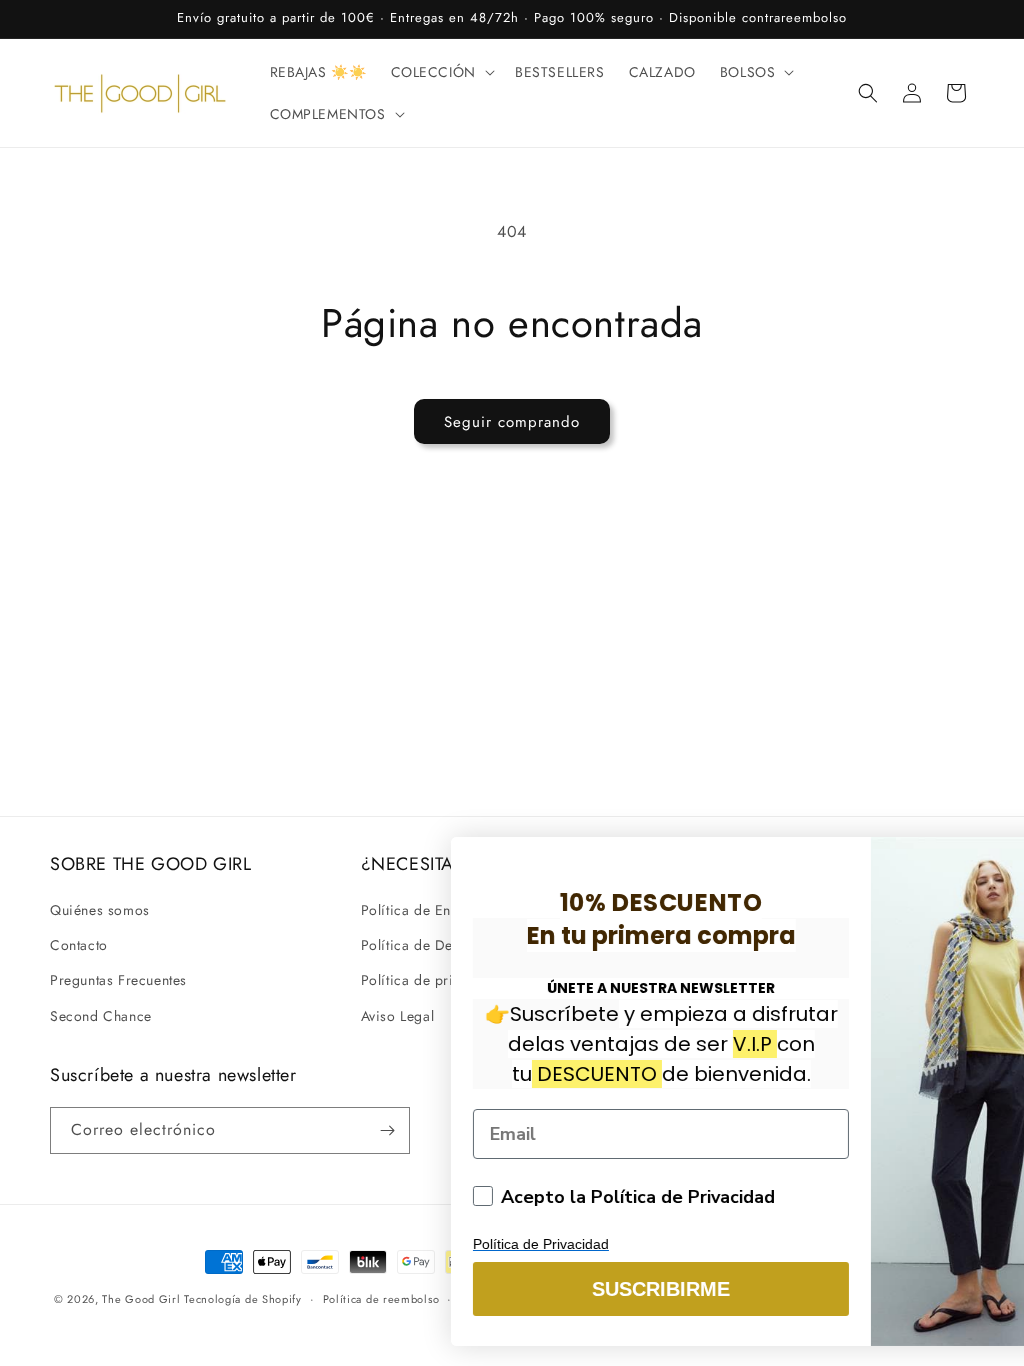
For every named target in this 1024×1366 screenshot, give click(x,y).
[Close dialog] (981, 862)
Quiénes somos (100, 910)
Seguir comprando (512, 422)
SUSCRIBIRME (587, 1289)
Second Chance (101, 1016)
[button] (441, 72)
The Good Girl (143, 1299)
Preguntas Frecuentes (118, 980)
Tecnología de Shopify (243, 1299)
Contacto (79, 945)
